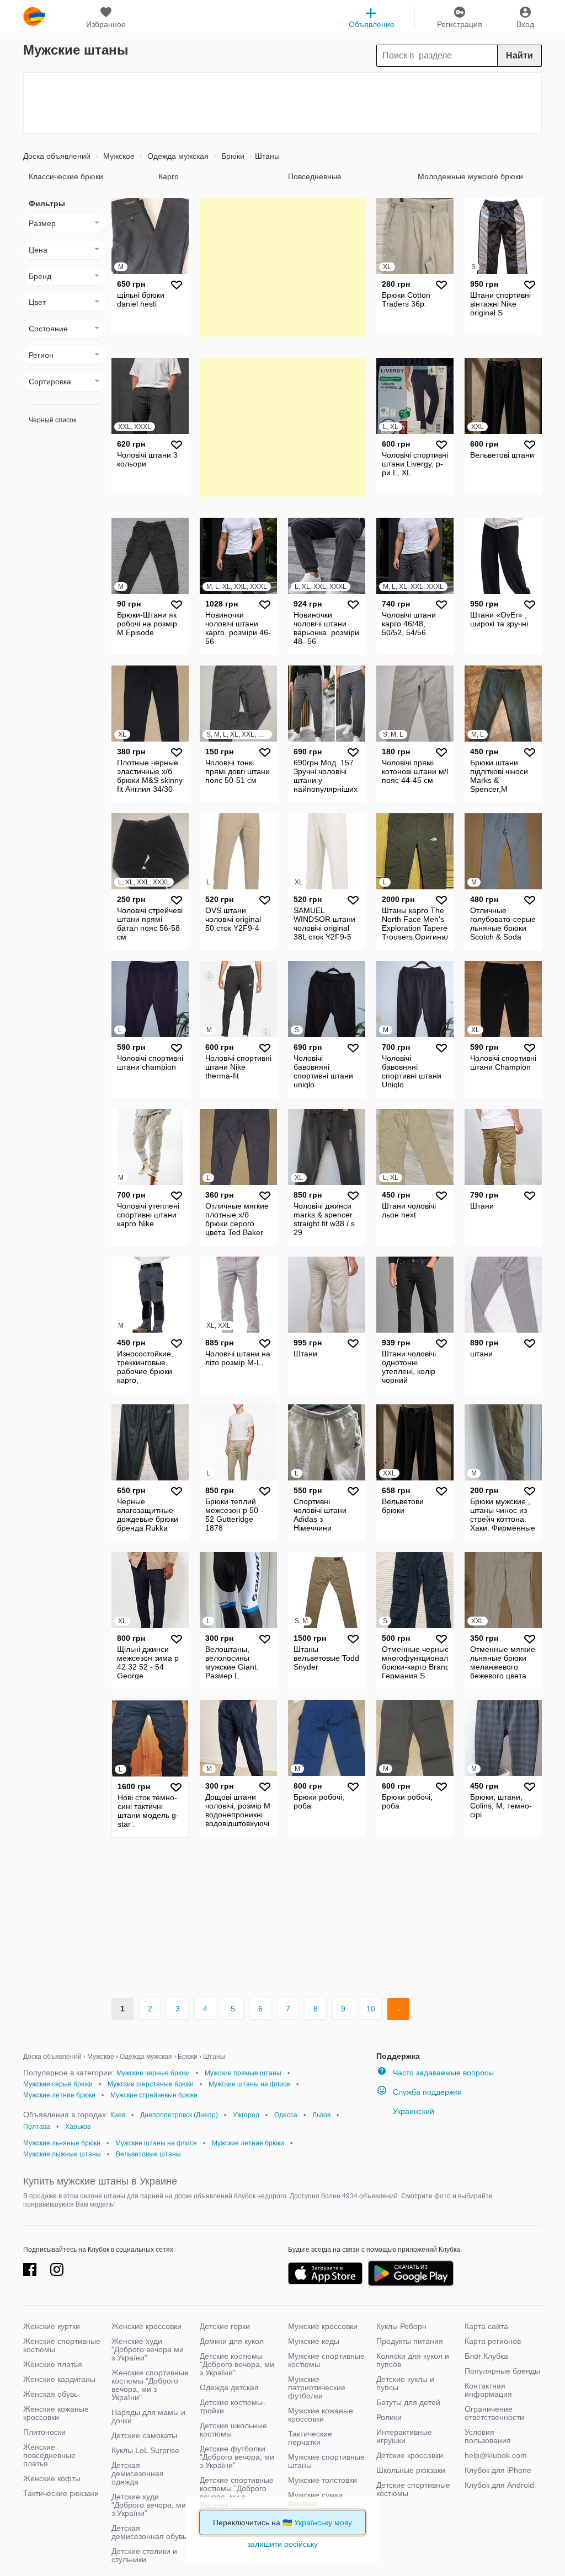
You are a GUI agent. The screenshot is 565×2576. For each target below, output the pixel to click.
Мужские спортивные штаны (326, 2461)
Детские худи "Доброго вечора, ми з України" (149, 2505)
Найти (519, 55)
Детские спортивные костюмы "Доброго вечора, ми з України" (237, 2492)
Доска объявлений (57, 156)
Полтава (37, 2127)
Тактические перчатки (310, 2438)
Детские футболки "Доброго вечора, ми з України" (237, 2457)
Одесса (286, 2115)
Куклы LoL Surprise (145, 2450)
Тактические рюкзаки (61, 2493)
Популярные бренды (502, 2371)
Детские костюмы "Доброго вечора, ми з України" (237, 2364)
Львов (321, 2115)
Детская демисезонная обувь (149, 2532)
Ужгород (246, 2115)
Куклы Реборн (401, 2326)
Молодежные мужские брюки (470, 176)
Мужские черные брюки (153, 2073)
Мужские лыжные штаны (62, 2154)
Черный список (52, 420)
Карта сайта (486, 2326)
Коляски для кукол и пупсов (413, 2360)
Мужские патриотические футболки (317, 2387)
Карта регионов (493, 2341)
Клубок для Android (499, 2485)
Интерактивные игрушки (404, 2436)
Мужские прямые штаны (243, 2073)
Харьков (78, 2127)
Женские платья (53, 2364)
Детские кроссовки (410, 2455)
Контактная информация (488, 2390)
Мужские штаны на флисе (249, 2084)
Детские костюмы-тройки (233, 2406)
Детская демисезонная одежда (138, 2473)
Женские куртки (52, 2326)
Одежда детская (229, 2387)
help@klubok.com (496, 2455)
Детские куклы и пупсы (405, 2383)
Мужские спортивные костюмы (326, 2360)
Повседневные (315, 176)
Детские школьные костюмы (233, 2430)
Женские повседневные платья (49, 2455)
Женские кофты (52, 2478)
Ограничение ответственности (494, 2413)
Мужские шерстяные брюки (151, 2084)
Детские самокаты (144, 2435)
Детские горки (225, 2326)
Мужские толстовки (323, 2480)
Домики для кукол (232, 2341)
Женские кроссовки (146, 2326)
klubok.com (34, 17)
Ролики (389, 2417)
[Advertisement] (282, 103)
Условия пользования (488, 2436)
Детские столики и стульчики (144, 2555)
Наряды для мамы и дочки (148, 2416)
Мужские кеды (314, 2341)
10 (371, 2009)
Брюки (232, 156)
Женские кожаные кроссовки (56, 2413)
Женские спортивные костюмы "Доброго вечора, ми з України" (150, 2385)
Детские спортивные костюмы (413, 2489)
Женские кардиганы (59, 2379)
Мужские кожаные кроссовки (321, 2415)
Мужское (118, 156)
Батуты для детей (408, 2402)
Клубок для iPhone (498, 2470)
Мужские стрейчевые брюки (154, 2095)
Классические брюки (66, 176)
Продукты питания (410, 2341)
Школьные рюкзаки (411, 2470)
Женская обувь (50, 2394)
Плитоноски (44, 2432)
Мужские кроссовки (323, 2326)
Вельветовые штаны (148, 2154)
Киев (118, 2115)
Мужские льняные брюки (62, 2143)
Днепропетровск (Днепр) (179, 2115)
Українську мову (323, 2523)
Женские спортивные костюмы (62, 2345)
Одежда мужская (177, 156)
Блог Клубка (486, 2356)
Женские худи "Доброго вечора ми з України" (148, 2349)
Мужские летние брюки (59, 2095)
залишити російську (282, 2544)
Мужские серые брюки (58, 2084)
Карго (169, 176)
